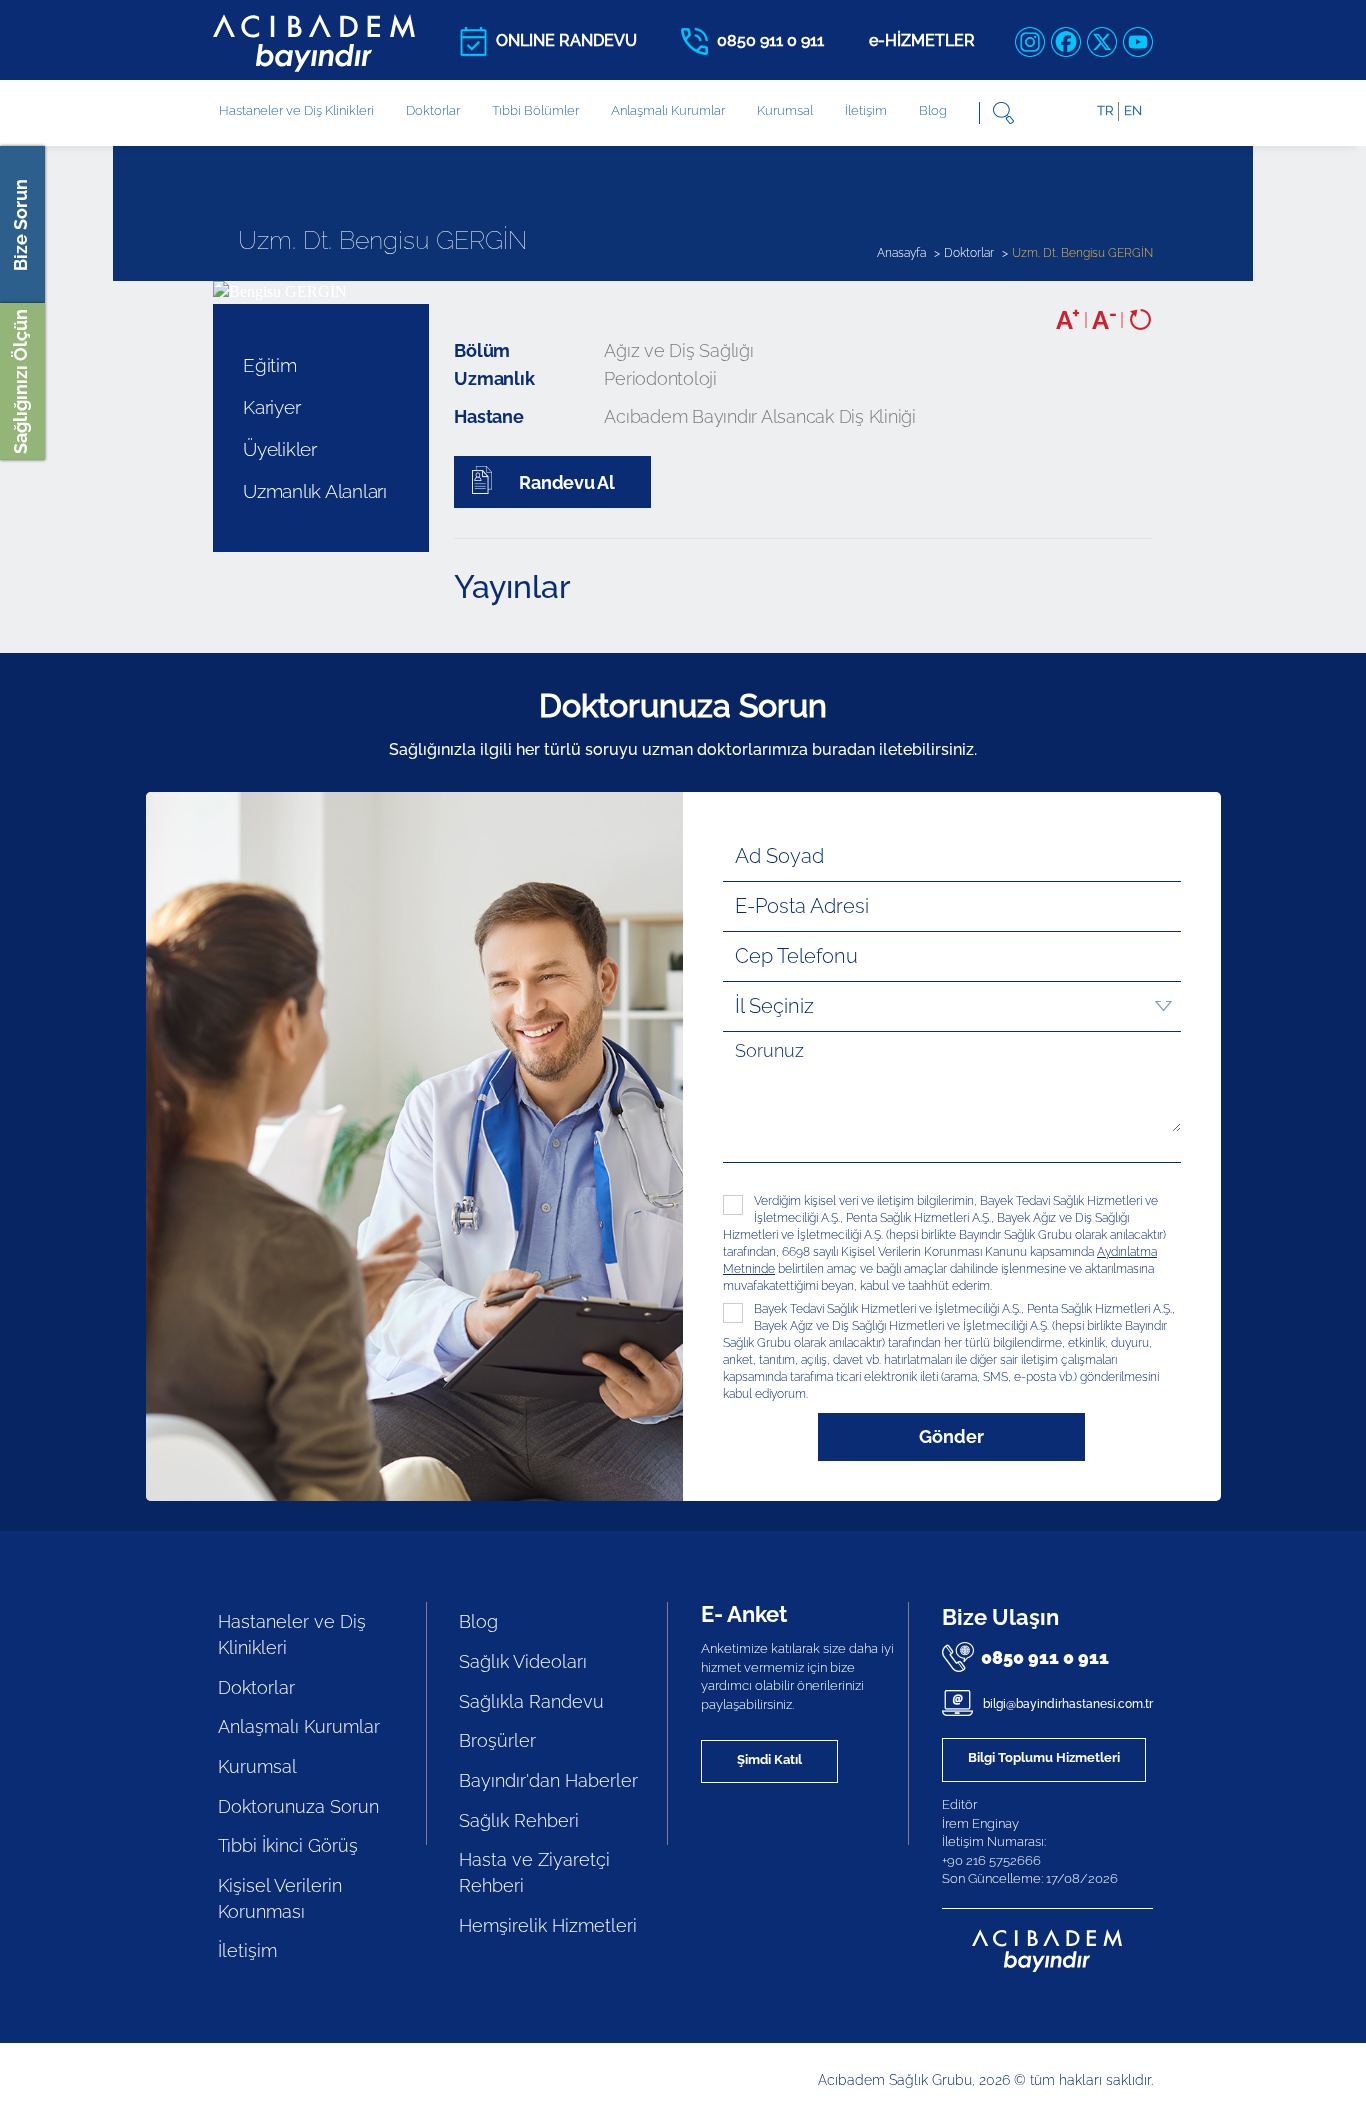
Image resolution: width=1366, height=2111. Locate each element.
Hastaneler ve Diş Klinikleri (292, 1634)
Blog (933, 110)
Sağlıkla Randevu (531, 1701)
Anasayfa (901, 253)
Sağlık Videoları (523, 1661)
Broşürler (497, 1740)
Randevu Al (567, 482)
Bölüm (482, 350)
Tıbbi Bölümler (535, 110)
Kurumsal (785, 110)
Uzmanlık (494, 378)
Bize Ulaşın (1000, 1617)
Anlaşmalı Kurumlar (668, 110)
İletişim (866, 110)
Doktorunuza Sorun (298, 1806)
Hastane (488, 416)
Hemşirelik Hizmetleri (548, 1925)
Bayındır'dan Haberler (548, 1780)
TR (1105, 110)
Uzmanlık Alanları (315, 491)
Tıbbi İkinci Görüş (288, 1845)
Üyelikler (280, 449)
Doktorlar (433, 110)
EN (1133, 110)
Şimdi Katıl (769, 1759)
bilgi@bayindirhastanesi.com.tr (1066, 1704)
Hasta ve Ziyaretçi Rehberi (534, 1872)
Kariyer (271, 407)
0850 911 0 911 (1045, 1657)
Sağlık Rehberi (519, 1820)
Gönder (951, 1436)
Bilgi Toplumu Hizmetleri (1044, 1757)
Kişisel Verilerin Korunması (280, 1898)
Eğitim (270, 365)
